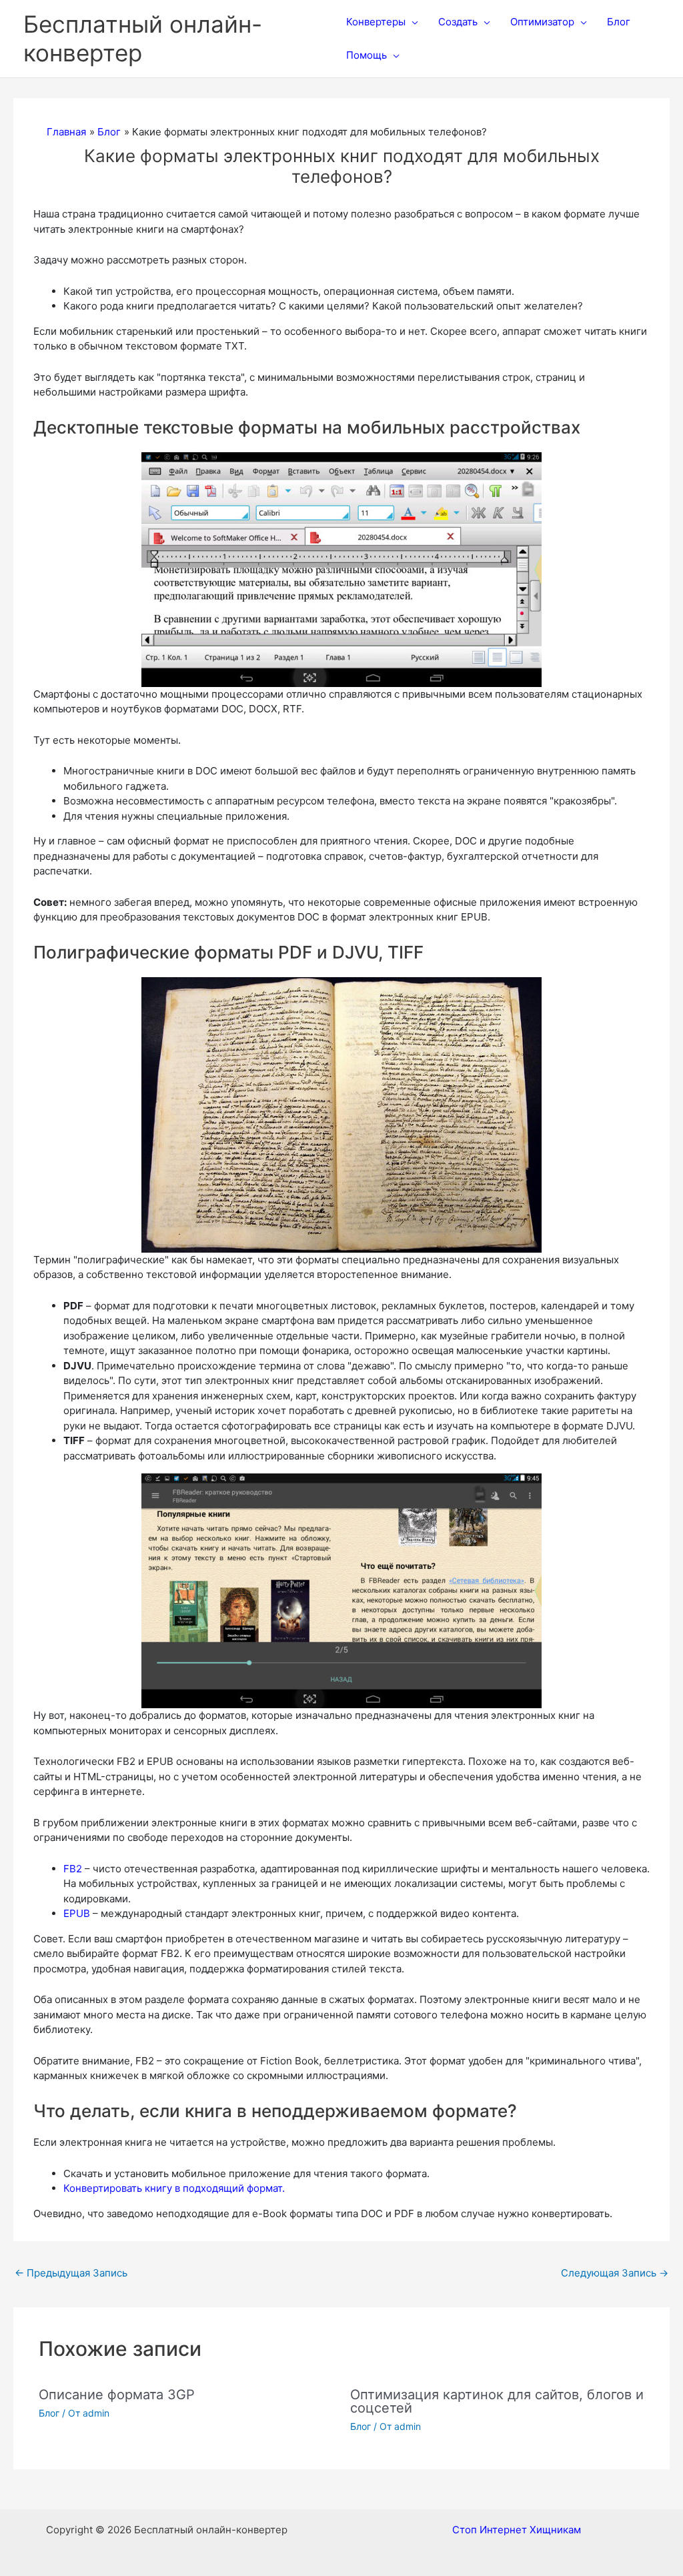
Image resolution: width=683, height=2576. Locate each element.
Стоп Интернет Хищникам (517, 2530)
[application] (412, 22)
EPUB (77, 1913)
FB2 (73, 1869)
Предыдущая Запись (71, 2273)
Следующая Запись (615, 2273)
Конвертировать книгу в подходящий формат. (174, 2188)
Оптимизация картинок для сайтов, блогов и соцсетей (497, 2401)
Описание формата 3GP (117, 2395)
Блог (49, 2413)
